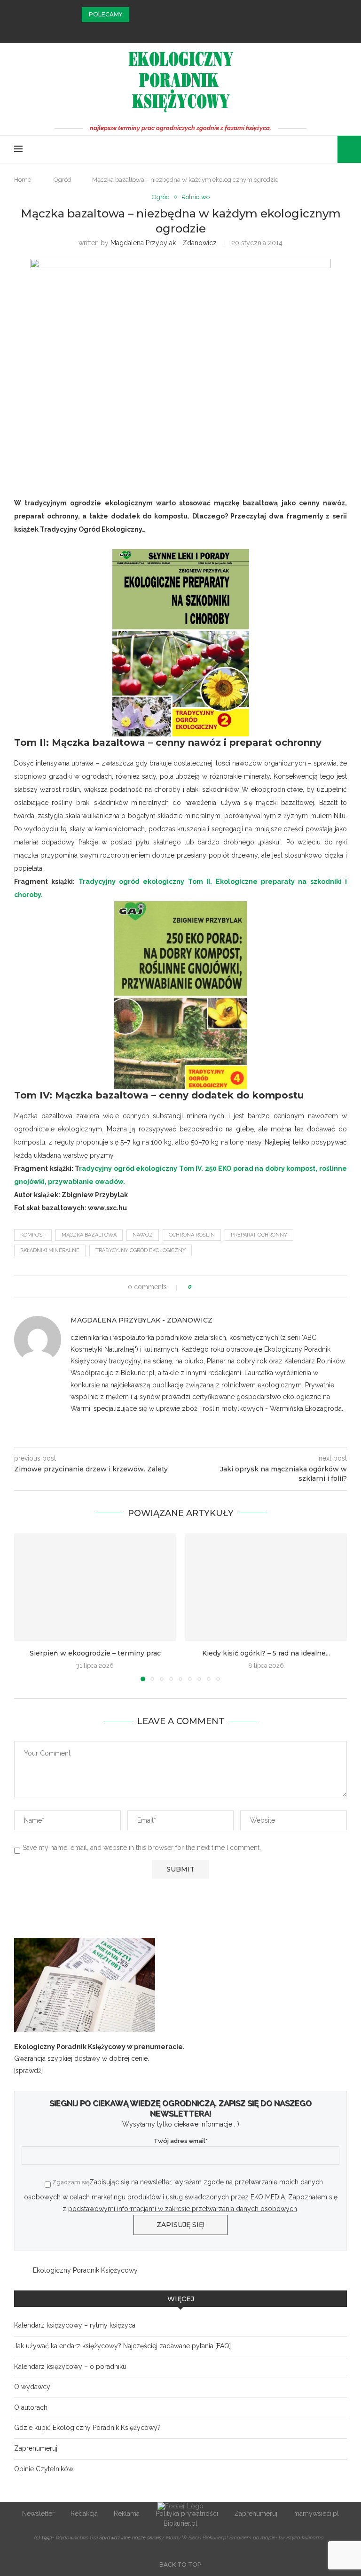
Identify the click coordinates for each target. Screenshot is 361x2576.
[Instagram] (180, 30)
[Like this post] (197, 1287)
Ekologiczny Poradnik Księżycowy (85, 2270)
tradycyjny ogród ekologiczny (141, 1250)
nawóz (143, 1235)
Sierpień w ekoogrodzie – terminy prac (95, 1653)
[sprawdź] (28, 2071)
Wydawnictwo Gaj (77, 2538)
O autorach (31, 2407)
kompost (33, 1235)
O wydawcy (32, 2387)
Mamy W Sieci (182, 2538)
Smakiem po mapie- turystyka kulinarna (277, 2538)
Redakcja (84, 2514)
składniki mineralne (50, 1250)
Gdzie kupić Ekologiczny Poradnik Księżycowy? (87, 2428)
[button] (138, 15)
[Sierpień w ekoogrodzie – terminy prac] (95, 1587)
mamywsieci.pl (316, 2514)
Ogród (63, 180)
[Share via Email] (234, 1287)
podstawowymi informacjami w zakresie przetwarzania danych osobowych (183, 2209)
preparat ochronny (259, 1235)
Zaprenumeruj (36, 2448)
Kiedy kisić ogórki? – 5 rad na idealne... (266, 1653)
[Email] (193, 30)
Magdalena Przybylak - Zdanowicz (164, 243)
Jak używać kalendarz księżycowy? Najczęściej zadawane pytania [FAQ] (122, 2346)
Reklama (127, 2514)
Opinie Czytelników (44, 2469)
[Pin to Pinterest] (225, 1287)
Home (23, 180)
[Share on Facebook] (208, 1287)
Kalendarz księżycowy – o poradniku (70, 2367)
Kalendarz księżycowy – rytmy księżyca (75, 2325)
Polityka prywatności (187, 2514)
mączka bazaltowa (89, 1235)
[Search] (342, 149)
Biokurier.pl (180, 2523)
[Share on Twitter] (216, 1287)
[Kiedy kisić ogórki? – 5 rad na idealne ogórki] (266, 1587)
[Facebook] (168, 30)
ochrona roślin (192, 1235)
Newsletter (38, 2514)
